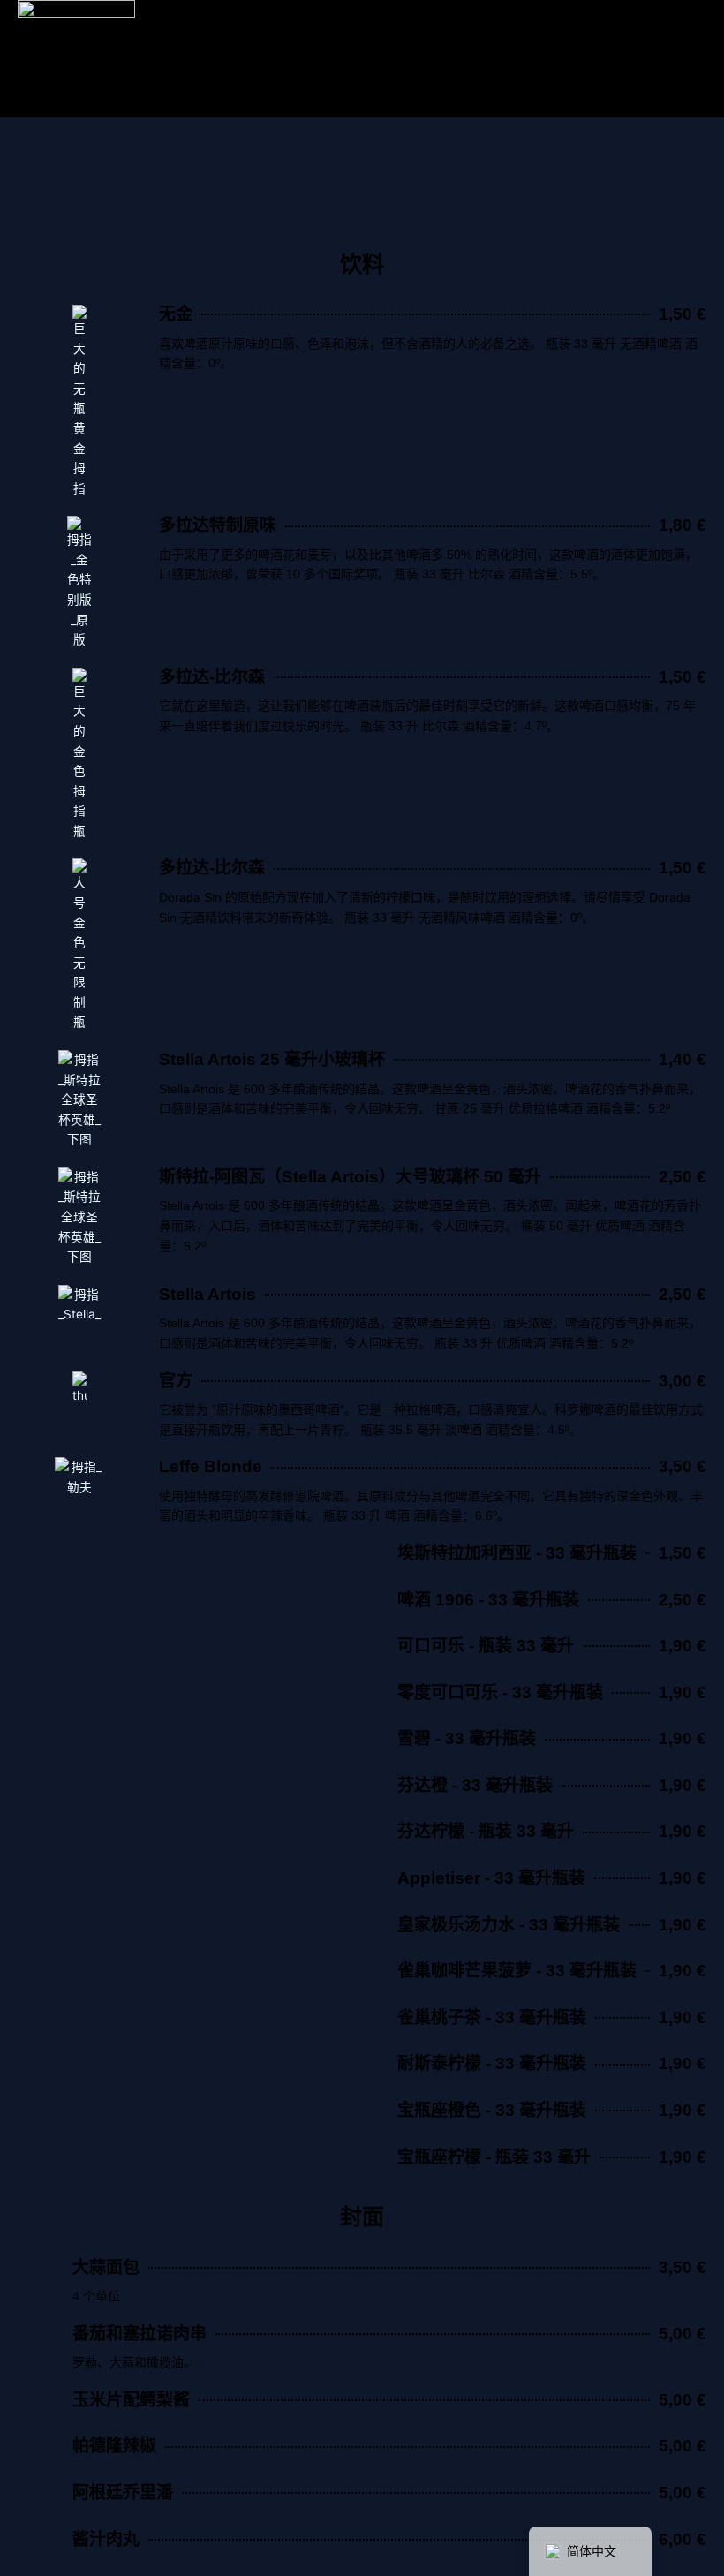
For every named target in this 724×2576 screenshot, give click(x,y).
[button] (25, 179)
